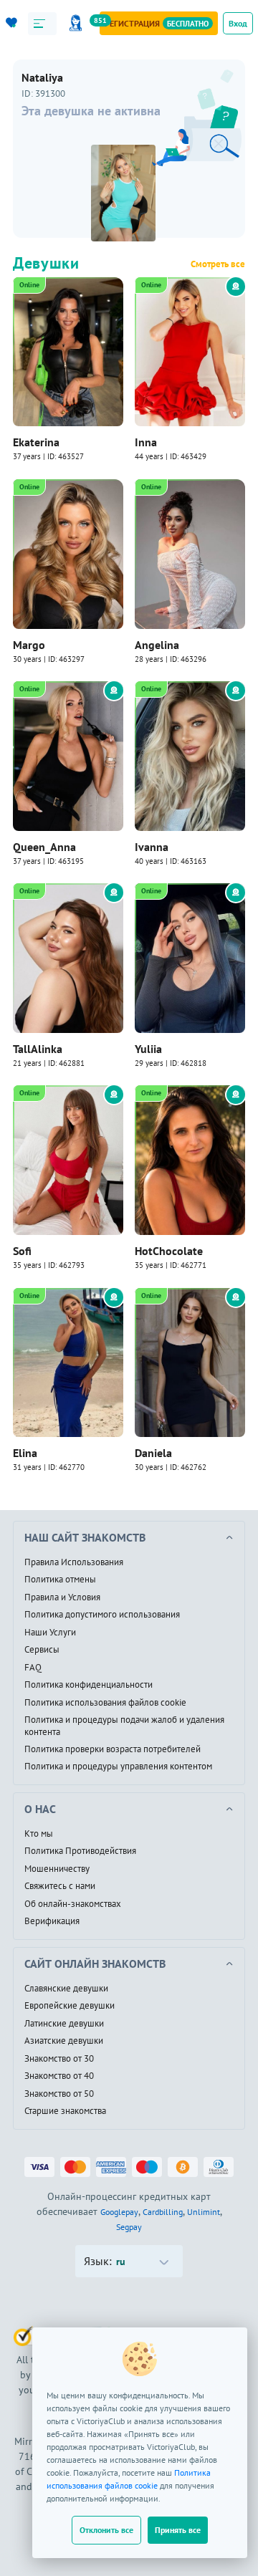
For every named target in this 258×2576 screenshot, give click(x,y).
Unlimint (204, 2212)
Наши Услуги (50, 1633)
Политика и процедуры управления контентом (118, 1767)
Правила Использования (74, 1562)
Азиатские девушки (64, 2041)
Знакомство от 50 (59, 2094)
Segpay (129, 2227)
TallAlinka (38, 1049)
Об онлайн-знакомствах (73, 1904)
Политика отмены (60, 1580)
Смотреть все (218, 264)
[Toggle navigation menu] (42, 24)
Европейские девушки (70, 2006)
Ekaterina (36, 442)
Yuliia (148, 1049)
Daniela (153, 1453)
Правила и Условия (62, 1597)
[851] (78, 23)
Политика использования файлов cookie (105, 1703)
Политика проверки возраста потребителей (113, 1749)
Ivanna (152, 847)
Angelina (157, 645)
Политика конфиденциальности (89, 1685)
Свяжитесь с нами (60, 1886)
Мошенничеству (57, 1869)
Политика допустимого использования (102, 1615)
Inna (146, 442)
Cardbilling (163, 2212)
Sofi (22, 1251)
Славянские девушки (66, 1989)
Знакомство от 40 (59, 2076)
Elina (25, 1453)
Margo (29, 645)
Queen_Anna (44, 847)
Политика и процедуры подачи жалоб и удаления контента (124, 1726)
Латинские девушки (64, 2024)
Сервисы (42, 1650)
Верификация (52, 1921)
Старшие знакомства (65, 2111)
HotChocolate (169, 1251)
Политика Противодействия (80, 1851)
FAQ (33, 1668)
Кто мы (39, 1834)
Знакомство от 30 (59, 2059)
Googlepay (119, 2212)
